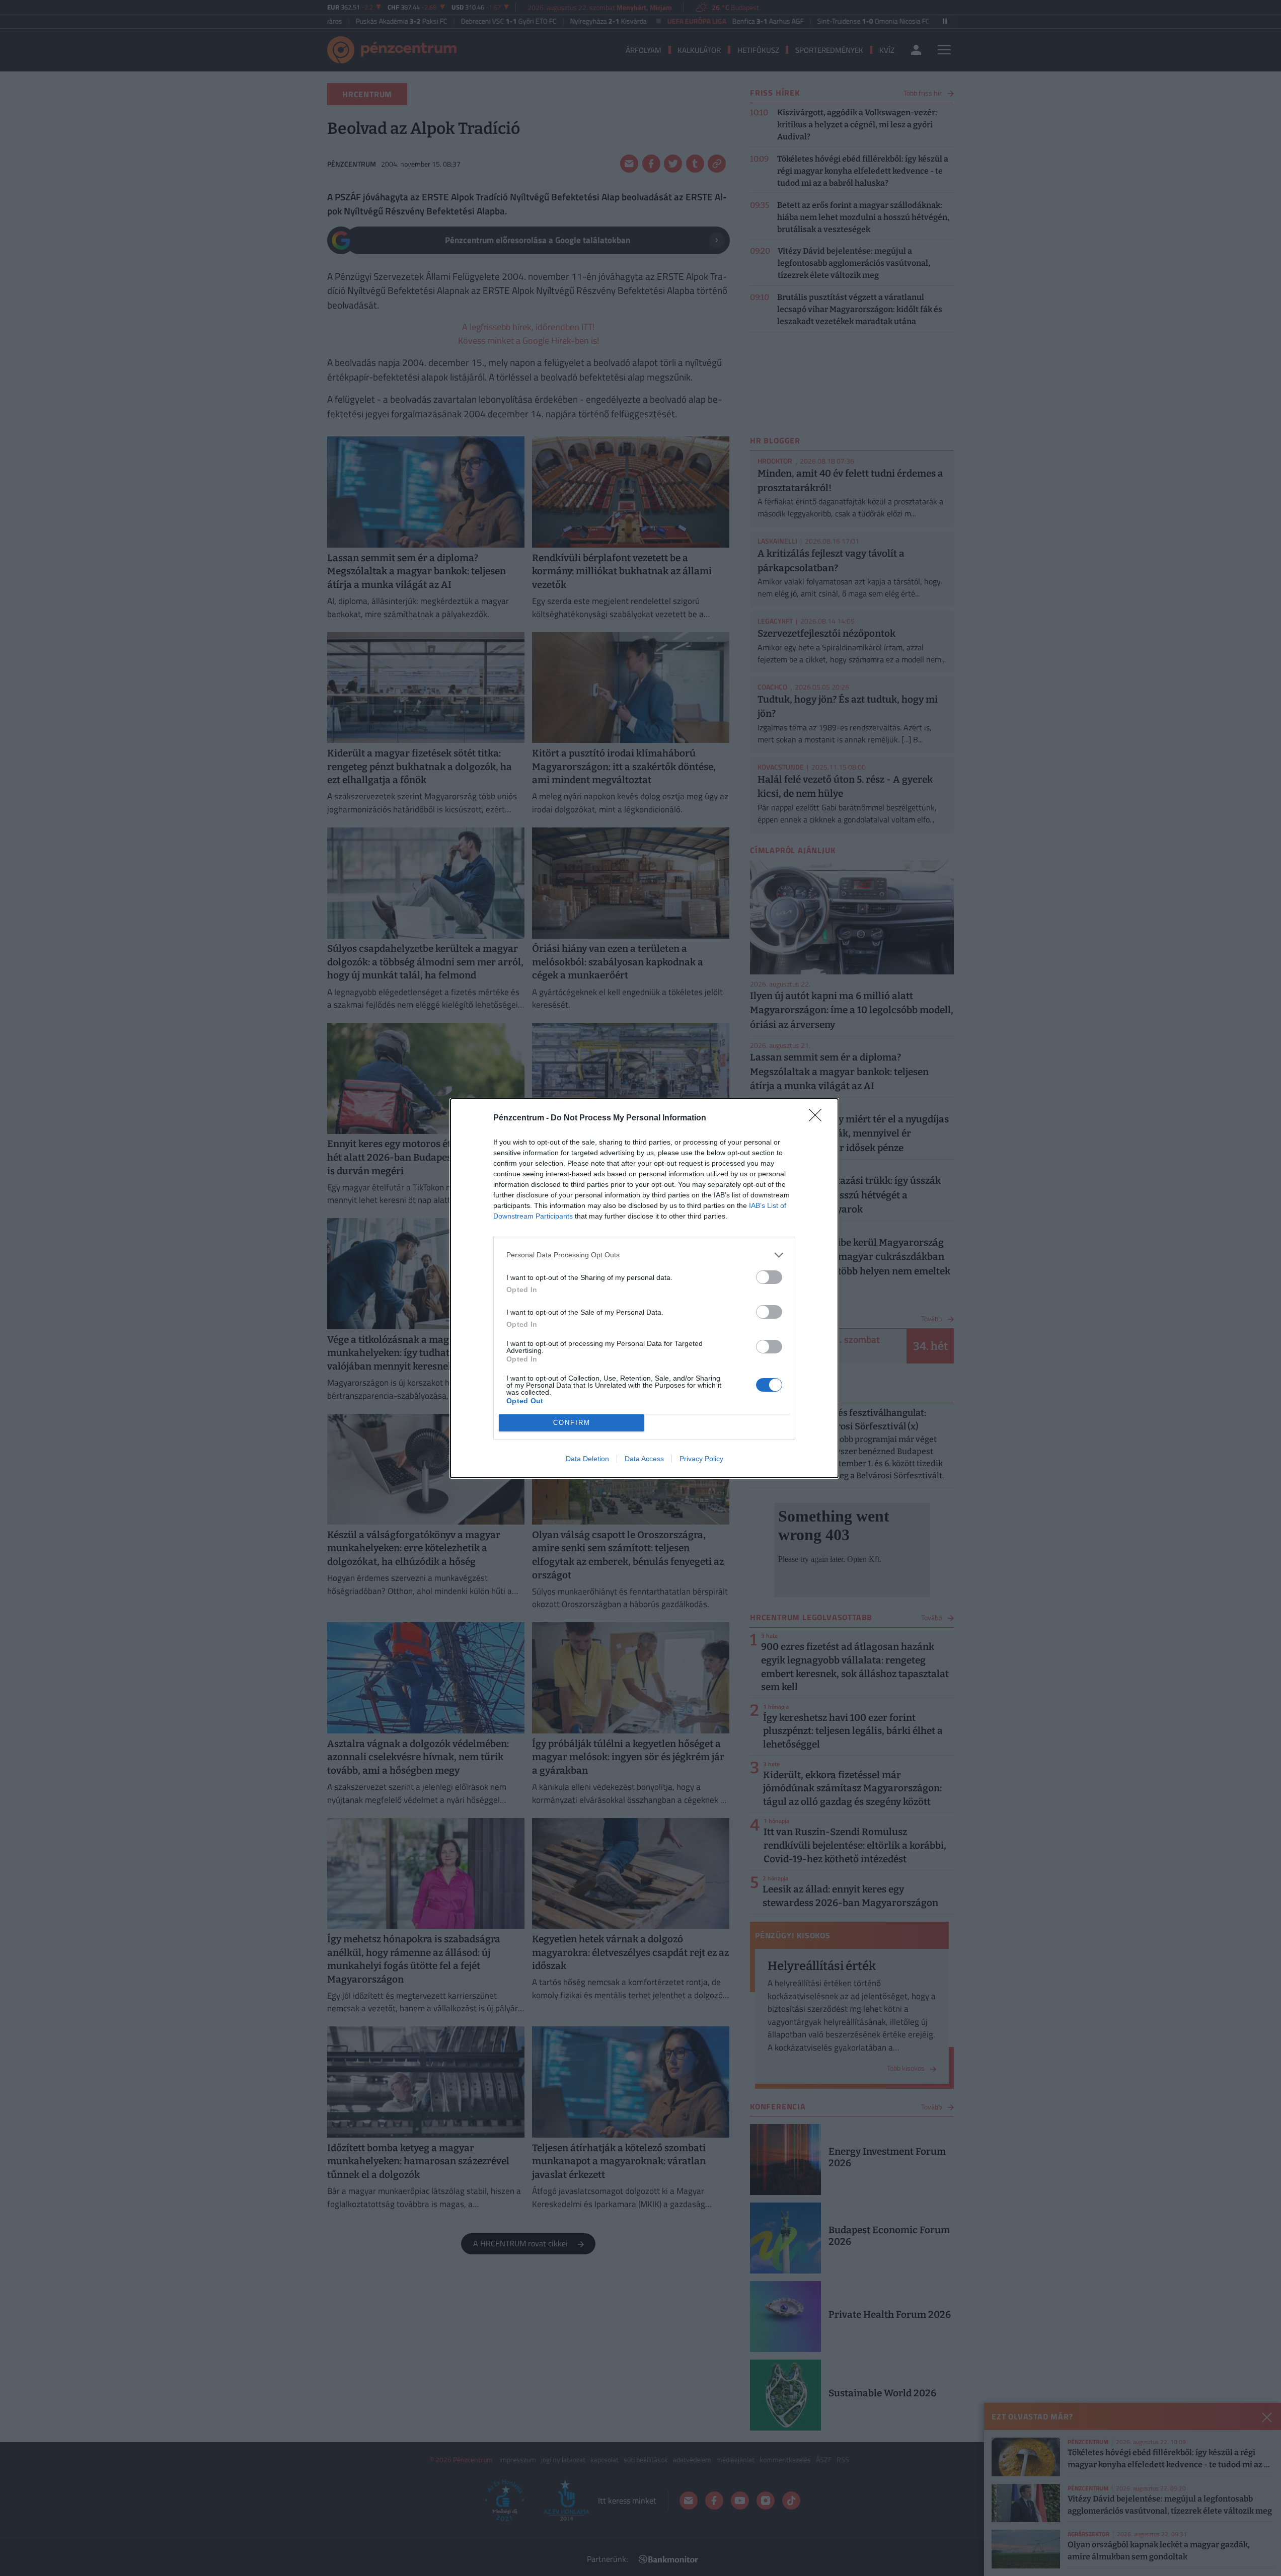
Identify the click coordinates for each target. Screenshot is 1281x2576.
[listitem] (644, 1255)
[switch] (769, 1277)
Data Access (644, 1459)
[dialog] (644, 1288)
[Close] (818, 1118)
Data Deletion (587, 1459)
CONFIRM (572, 1423)
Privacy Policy (701, 1459)
